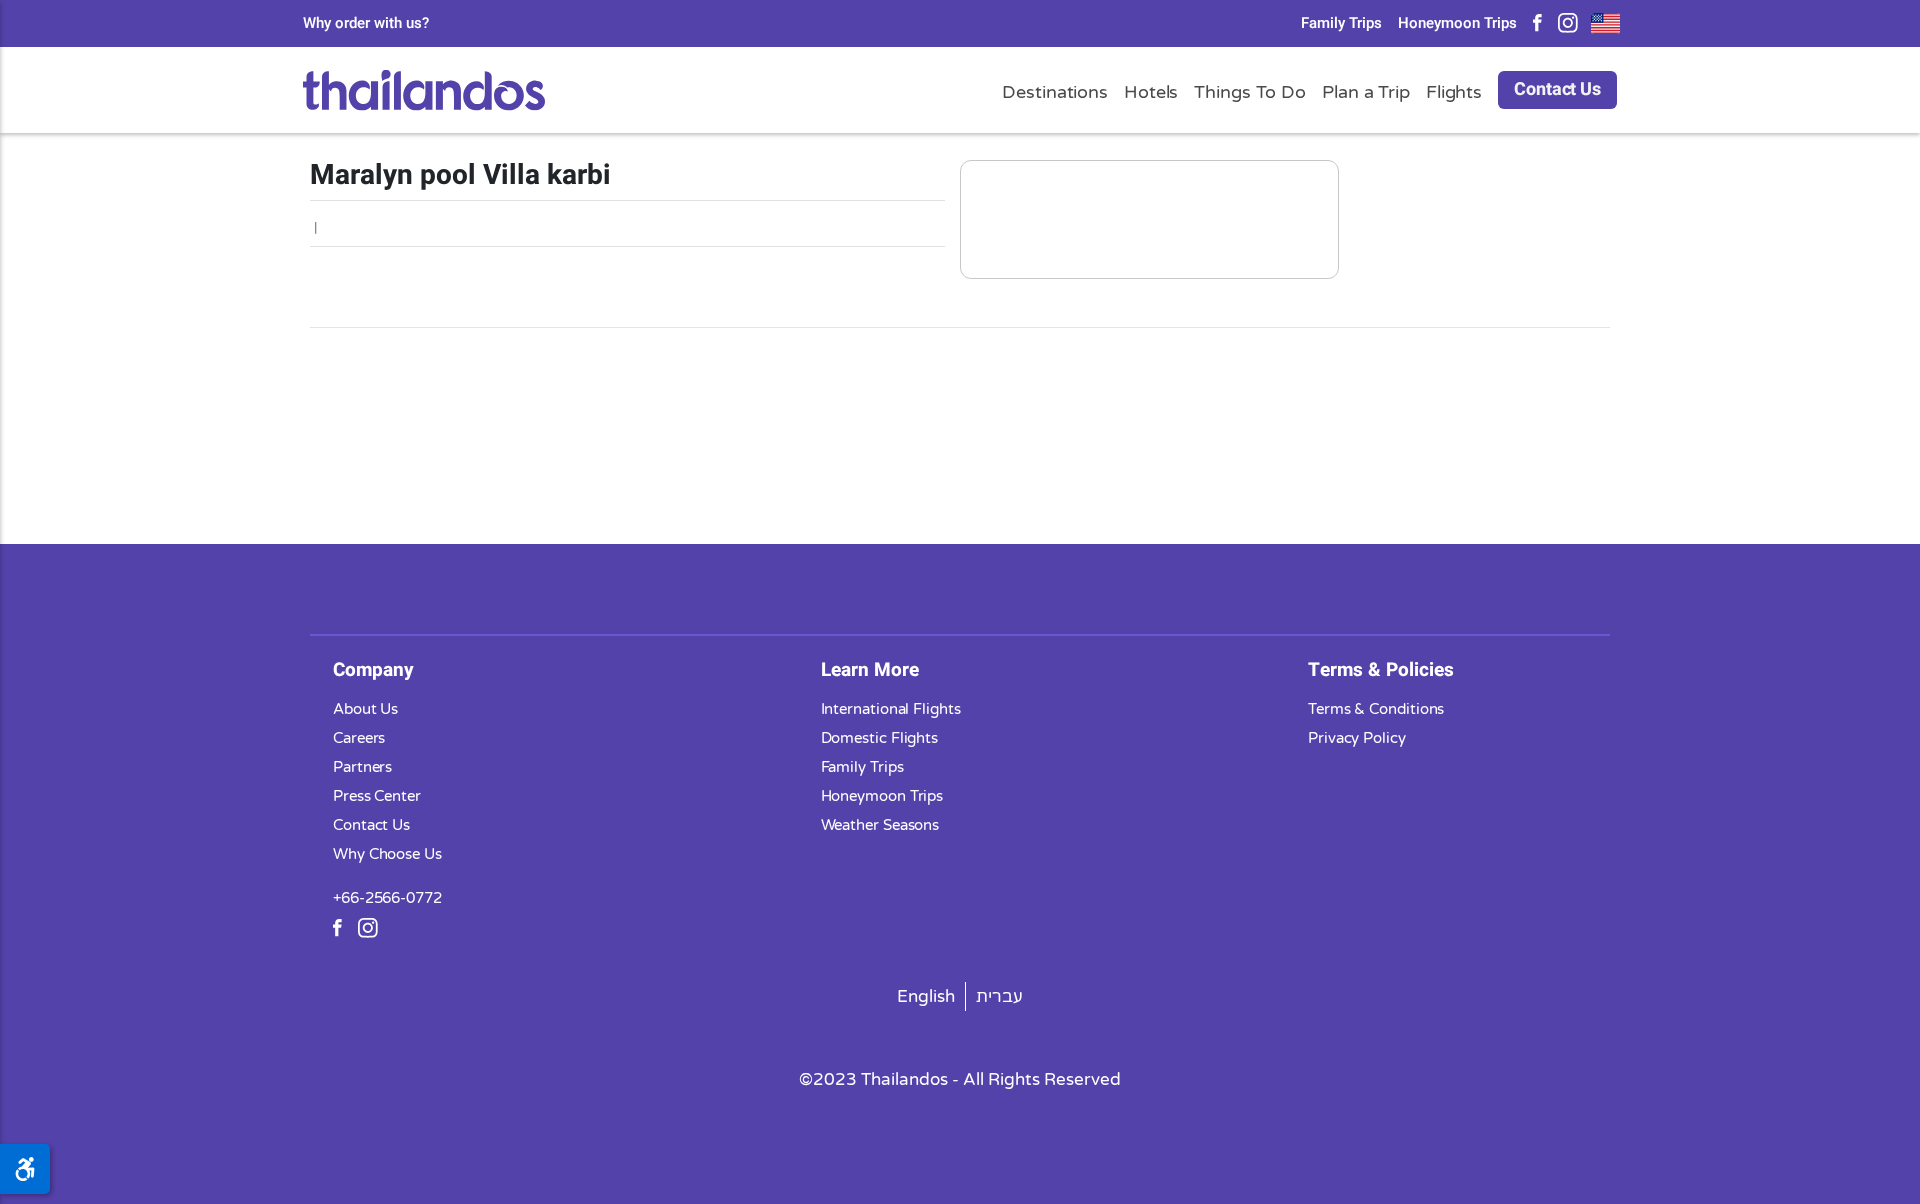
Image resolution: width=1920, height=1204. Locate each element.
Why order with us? (366, 23)
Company (373, 670)
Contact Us (1557, 89)
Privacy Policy (1357, 738)
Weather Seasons (880, 825)
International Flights (891, 709)
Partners (362, 767)
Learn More (870, 670)
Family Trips (1341, 23)
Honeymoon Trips (1457, 23)
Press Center (377, 796)
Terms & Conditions (1376, 709)
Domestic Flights (880, 738)
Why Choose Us (387, 854)
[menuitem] (926, 996)
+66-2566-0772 (387, 898)
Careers (359, 738)
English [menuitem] (926, 996)
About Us (365, 709)
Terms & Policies (1381, 670)
